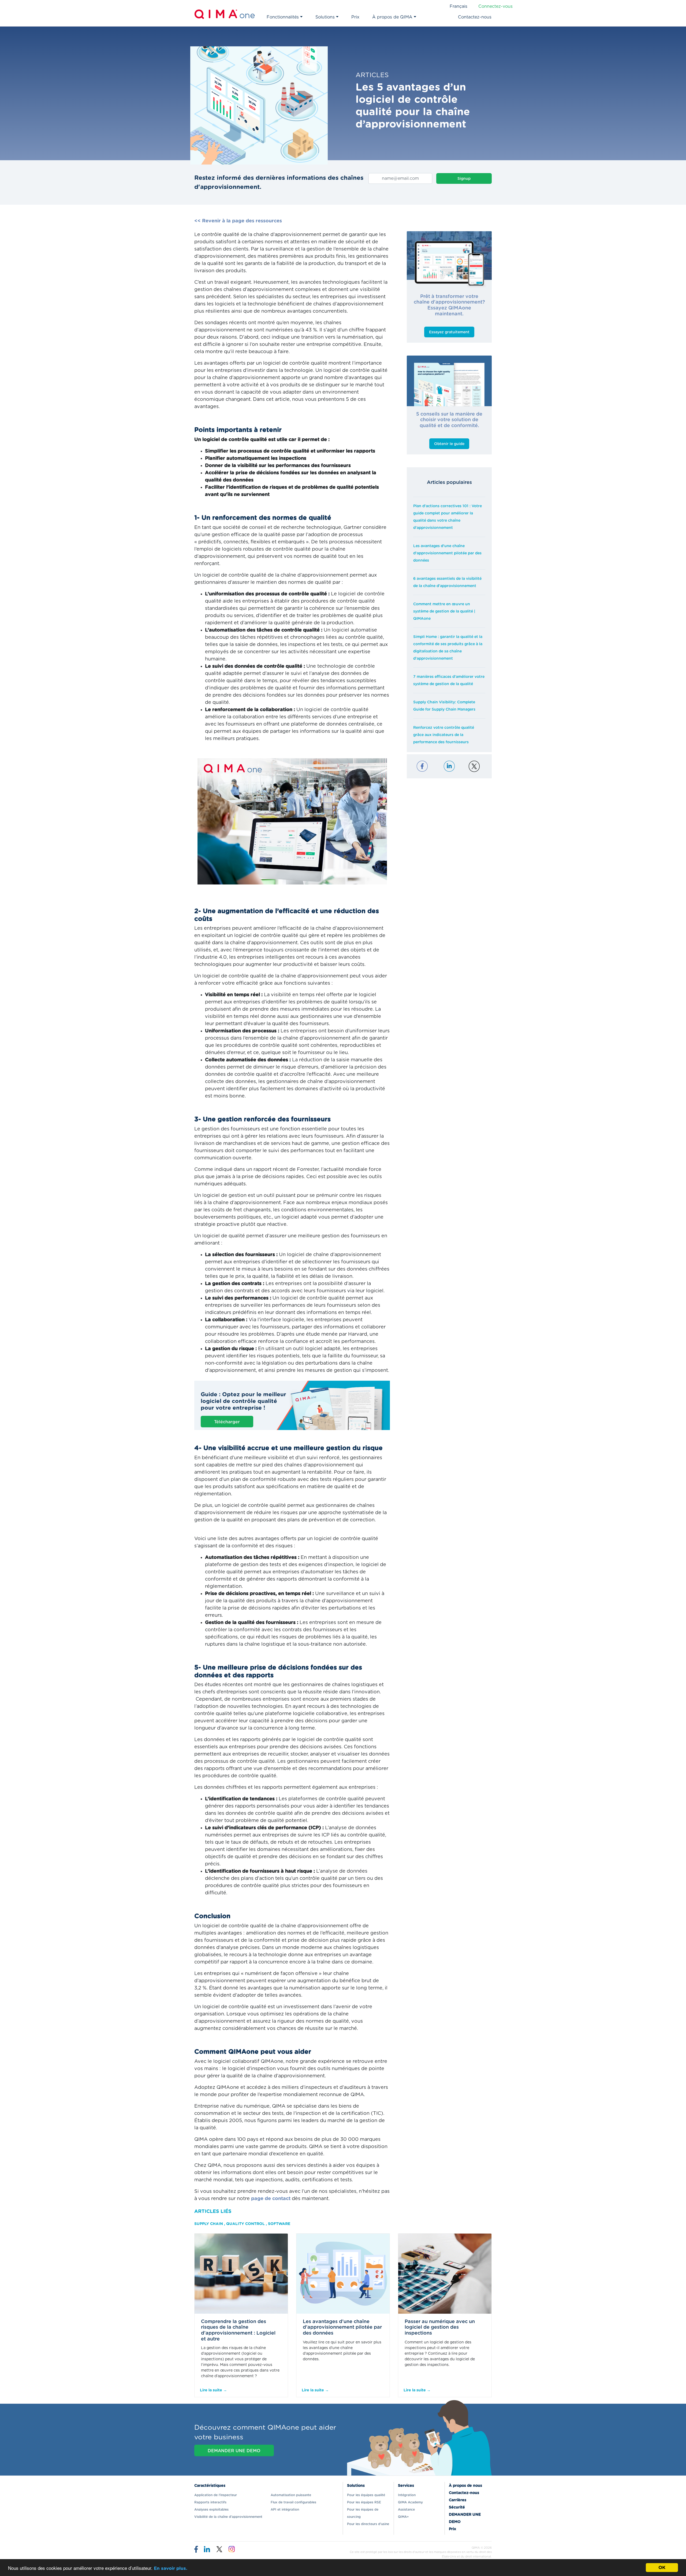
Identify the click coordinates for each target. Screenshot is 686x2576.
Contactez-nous (475, 17)
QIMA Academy (410, 2502)
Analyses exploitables (211, 2510)
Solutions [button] (325, 17)
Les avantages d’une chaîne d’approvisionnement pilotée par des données (447, 553)
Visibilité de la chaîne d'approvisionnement (228, 2517)
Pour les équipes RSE (364, 2502)
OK (662, 2568)
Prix (355, 17)
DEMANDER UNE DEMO (234, 2451)
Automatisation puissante (291, 2495)
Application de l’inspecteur (216, 2495)
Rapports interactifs (210, 2502)
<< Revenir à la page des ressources (238, 221)
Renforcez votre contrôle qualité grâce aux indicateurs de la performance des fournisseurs (444, 735)
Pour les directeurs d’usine (368, 2524)
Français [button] (458, 6)
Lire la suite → (213, 2390)
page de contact (271, 2199)
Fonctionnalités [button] (283, 17)
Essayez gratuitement (449, 332)
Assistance (406, 2510)
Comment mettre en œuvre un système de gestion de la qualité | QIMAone (444, 611)
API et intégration (285, 2510)
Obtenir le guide (449, 444)
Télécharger (227, 1422)
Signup (464, 179)
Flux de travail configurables (293, 2502)
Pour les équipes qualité (366, 2495)
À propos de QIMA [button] (392, 17)
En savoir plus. (171, 2568)
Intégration (407, 2495)
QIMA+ (403, 2517)
